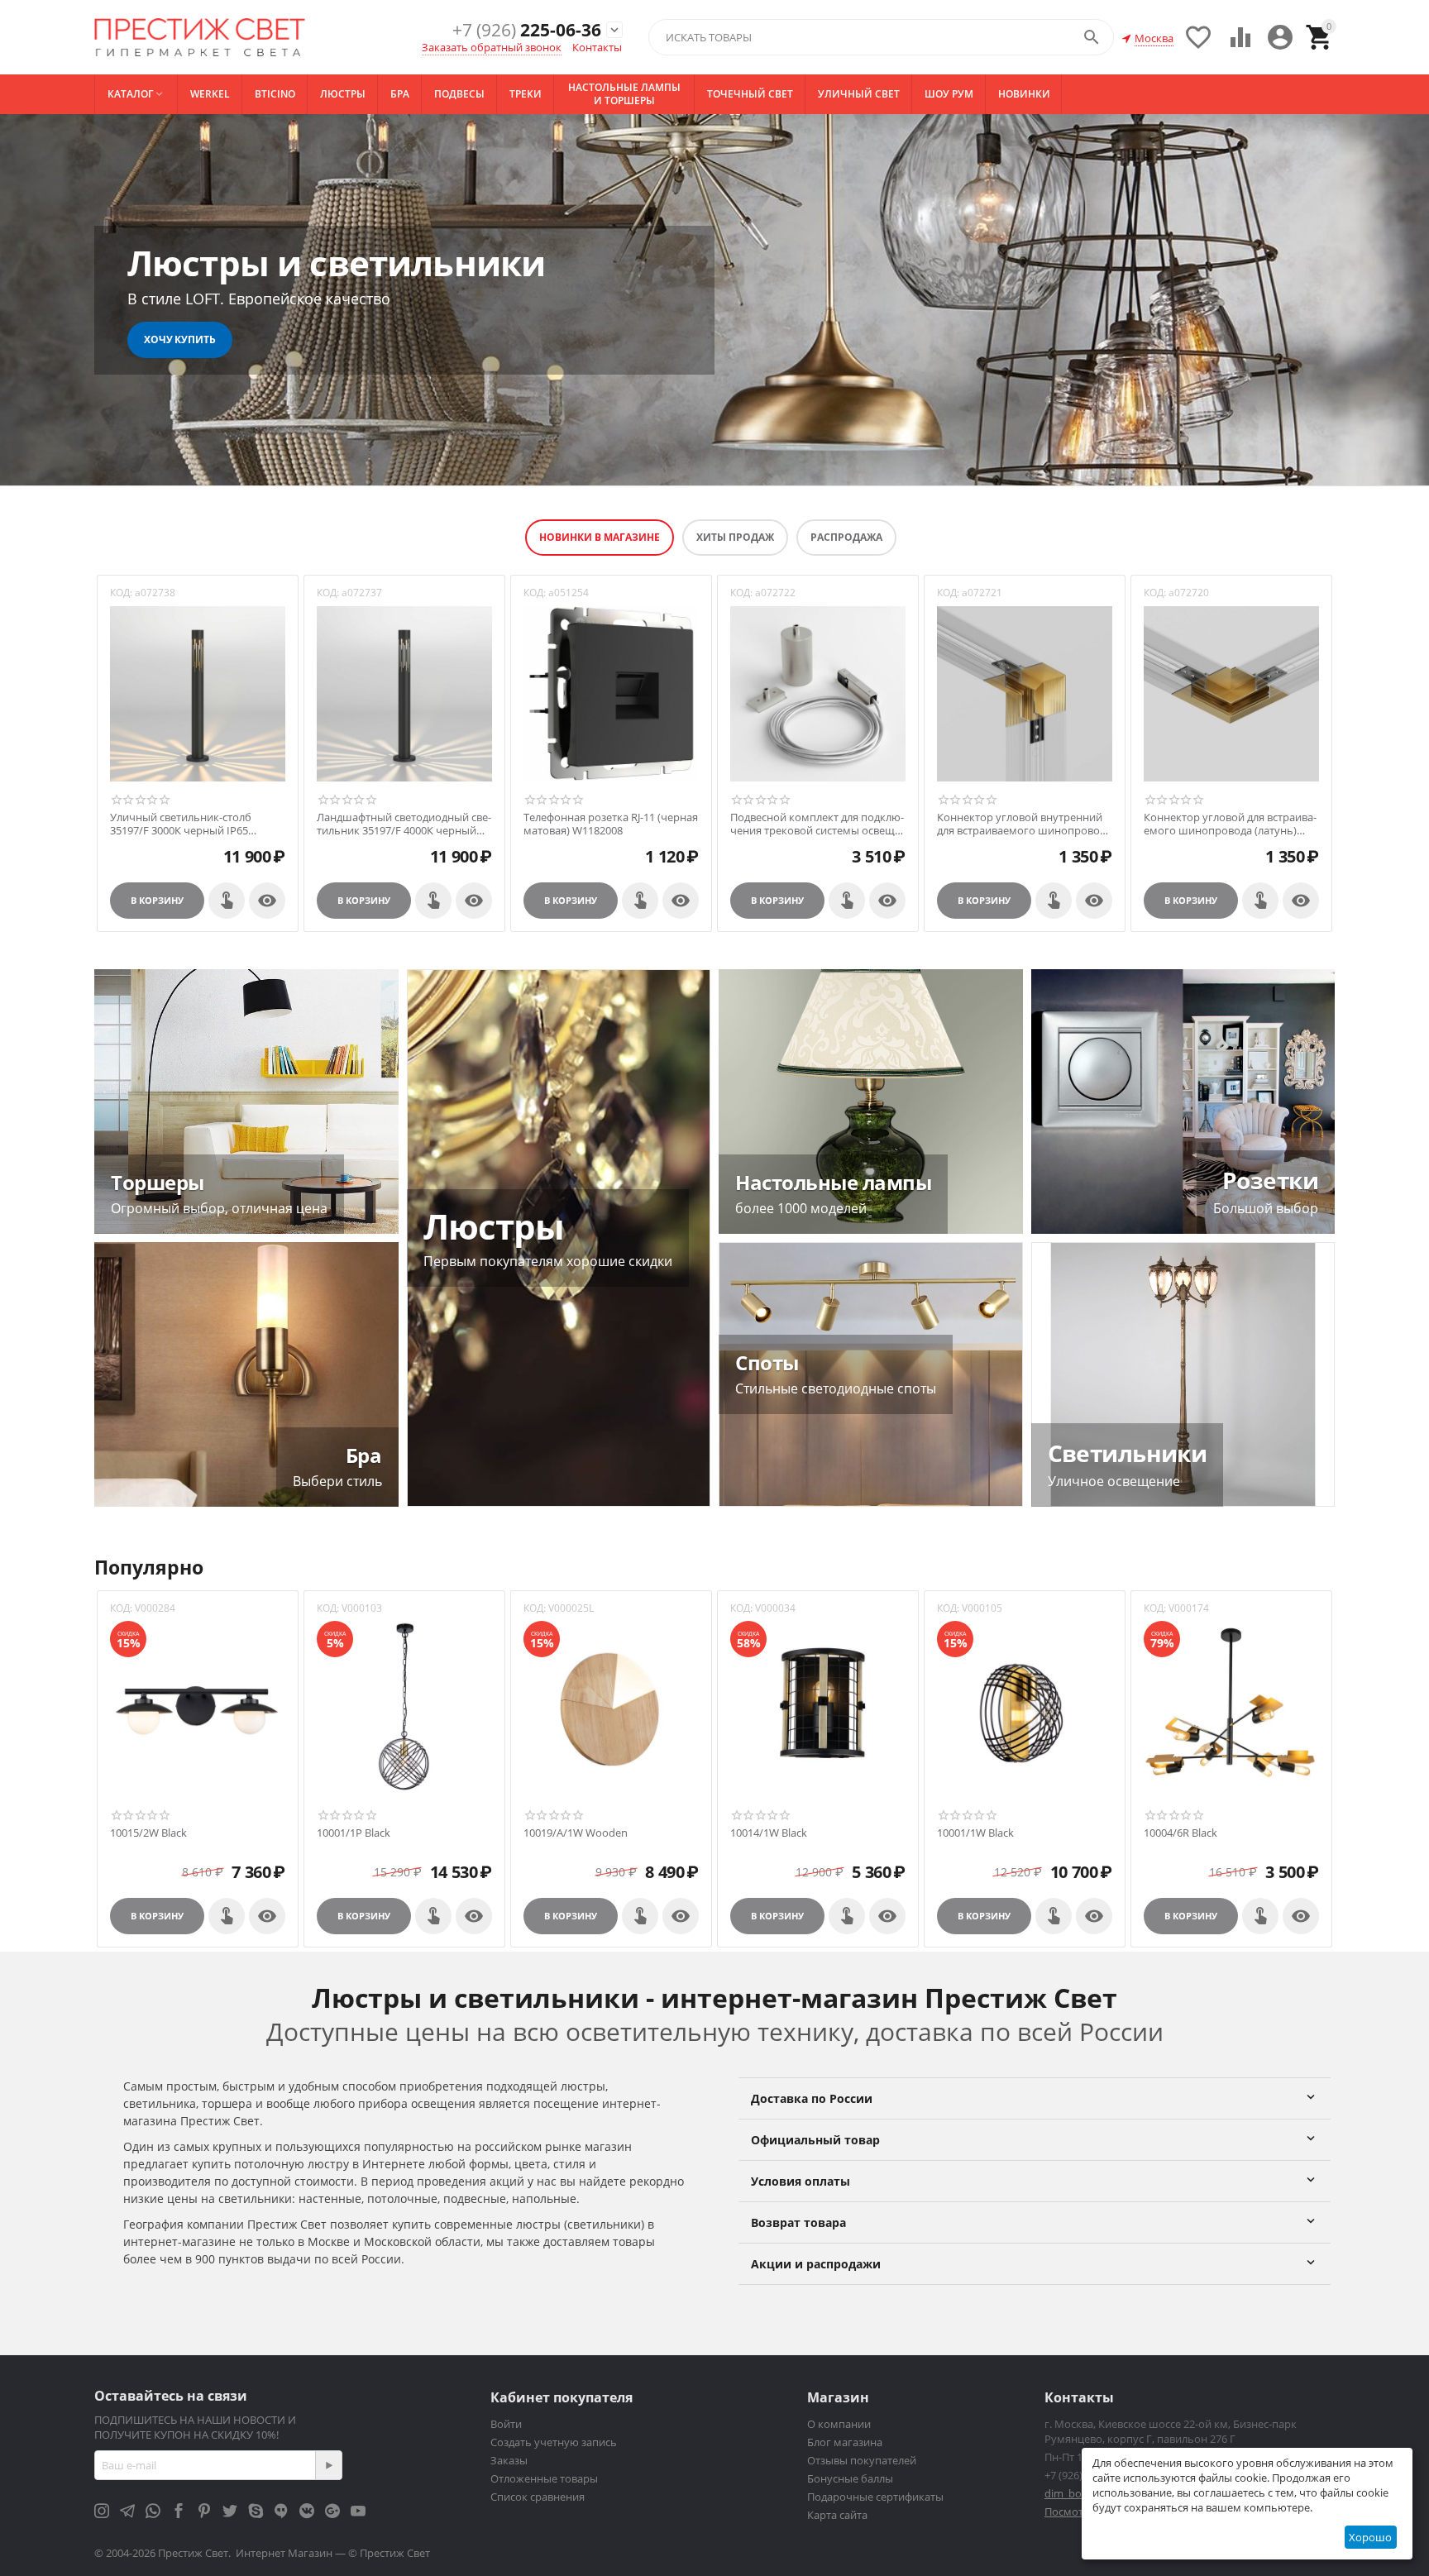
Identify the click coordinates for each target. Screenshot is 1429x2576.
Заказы (509, 2460)
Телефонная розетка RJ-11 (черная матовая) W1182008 (611, 824)
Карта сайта (837, 2515)
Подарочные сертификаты (875, 2497)
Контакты (597, 47)
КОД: (121, 593)
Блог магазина (845, 2442)
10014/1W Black (769, 1833)
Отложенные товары (544, 2478)
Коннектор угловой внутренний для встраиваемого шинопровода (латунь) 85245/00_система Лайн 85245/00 (1024, 824)
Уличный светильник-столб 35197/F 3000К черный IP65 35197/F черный (181, 824)
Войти (506, 2424)
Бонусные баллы (850, 2478)
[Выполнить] (328, 2465)
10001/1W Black (975, 1833)
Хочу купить (180, 339)
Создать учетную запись (554, 2442)
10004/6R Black (1180, 1833)
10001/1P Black (354, 1833)
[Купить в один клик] (227, 901)
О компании (839, 2424)
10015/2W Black (148, 1833)
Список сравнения (538, 2497)
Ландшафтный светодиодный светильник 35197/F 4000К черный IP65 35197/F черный (404, 824)
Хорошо (1370, 2537)
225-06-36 (527, 30)
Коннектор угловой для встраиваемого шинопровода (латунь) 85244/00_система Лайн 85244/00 (1230, 824)
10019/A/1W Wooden (576, 1833)
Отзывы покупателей (862, 2460)
